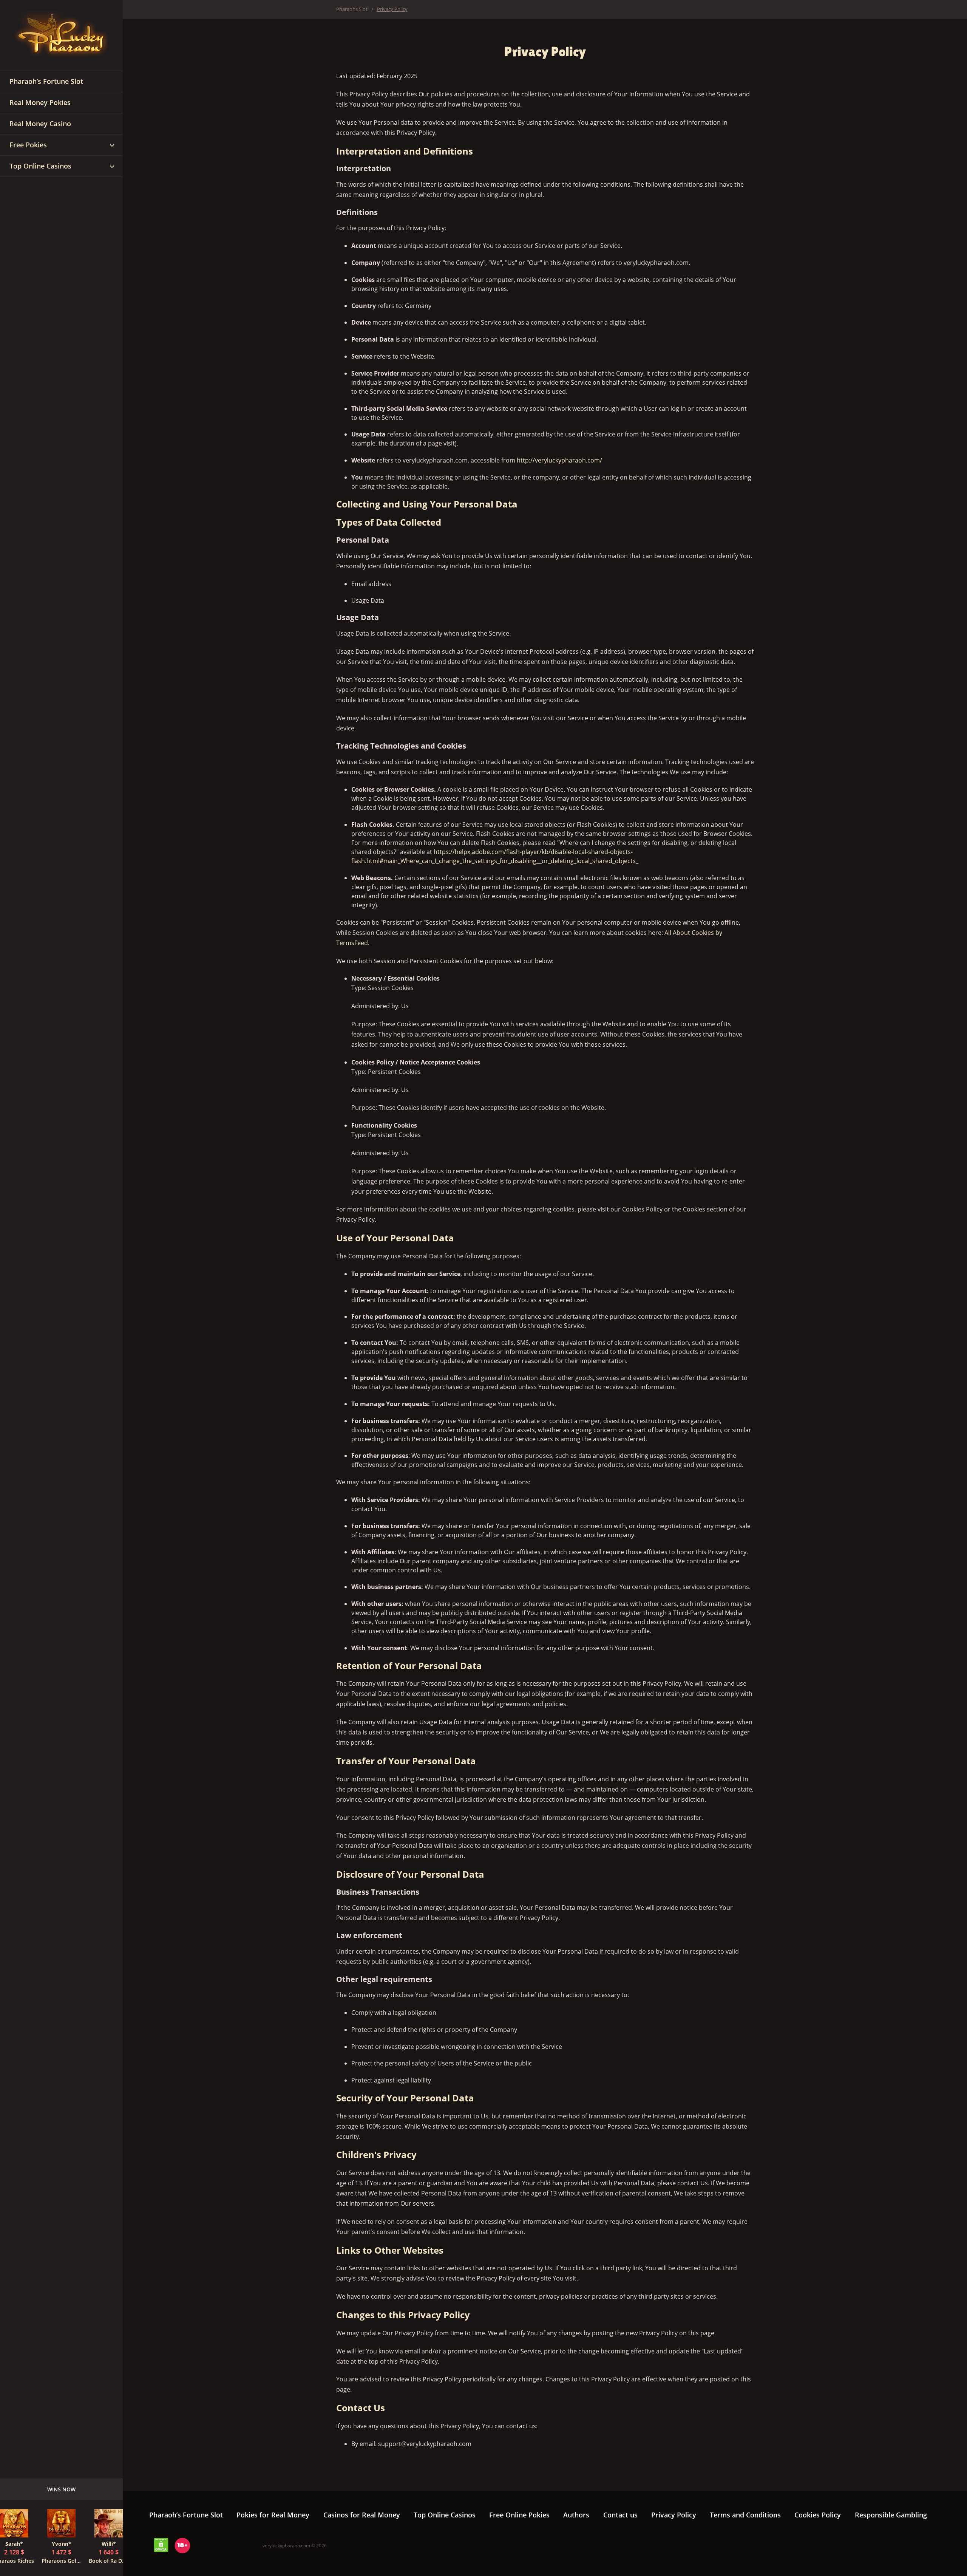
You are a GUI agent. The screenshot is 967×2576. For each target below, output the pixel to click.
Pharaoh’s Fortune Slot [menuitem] (46, 81)
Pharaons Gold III (61, 2561)
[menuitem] (112, 145)
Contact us (620, 2515)
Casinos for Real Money (362, 2515)
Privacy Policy (674, 2515)
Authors (576, 2515)
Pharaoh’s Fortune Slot (186, 2515)
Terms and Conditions (745, 2515)
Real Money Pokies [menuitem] (40, 102)
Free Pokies (28, 145)
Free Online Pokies (519, 2515)
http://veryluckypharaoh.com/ (559, 460)
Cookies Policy (818, 2515)
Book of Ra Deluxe (109, 2561)
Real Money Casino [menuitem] (40, 124)
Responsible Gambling (891, 2515)
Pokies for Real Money (273, 2515)
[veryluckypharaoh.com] (61, 36)
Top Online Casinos (40, 166)
